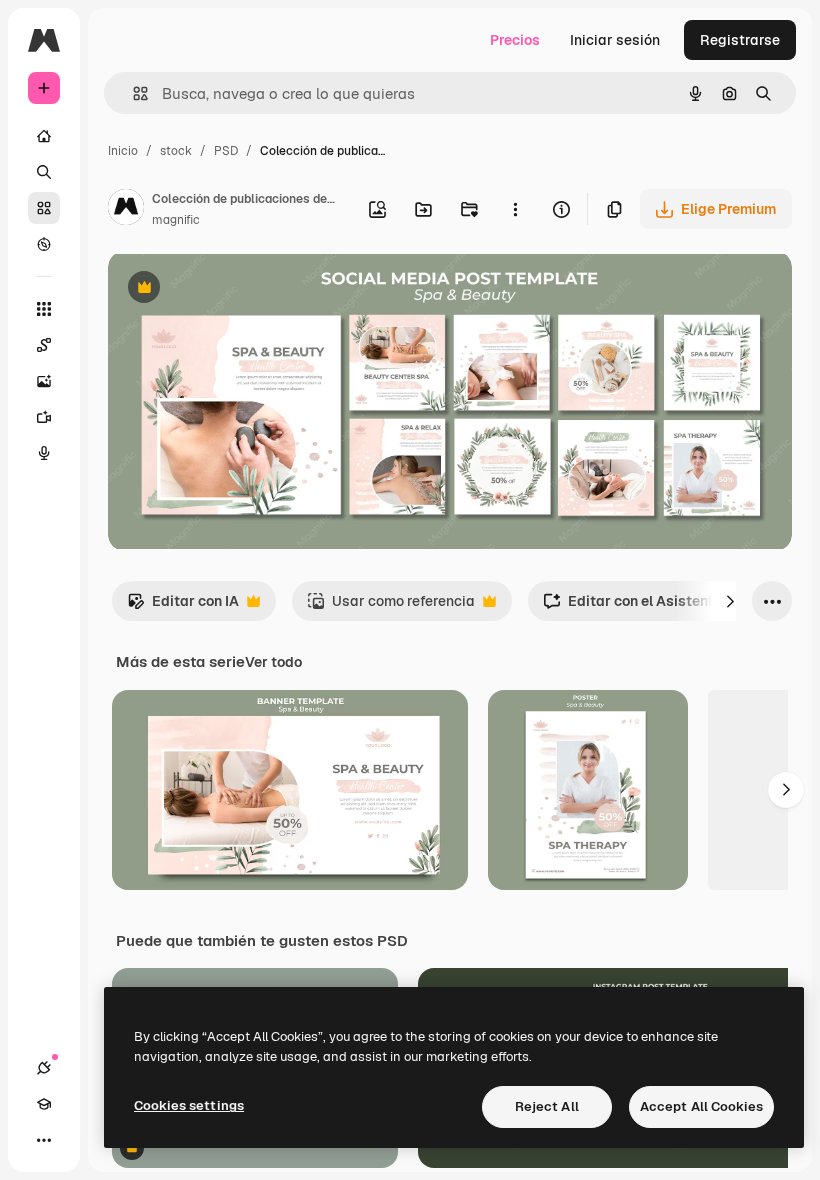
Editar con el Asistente (632, 606)
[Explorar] (44, 244)
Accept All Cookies (701, 1106)
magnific (176, 220)
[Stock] (44, 208)
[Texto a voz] (44, 453)
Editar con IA (183, 606)
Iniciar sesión (615, 40)
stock (176, 151)
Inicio (123, 151)
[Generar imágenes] (44, 381)
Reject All (547, 1106)
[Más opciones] (515, 209)
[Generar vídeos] (44, 417)
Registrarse (740, 40)
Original (236, 289)
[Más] (44, 1140)
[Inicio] (44, 136)
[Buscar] (44, 172)
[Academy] (44, 1104)
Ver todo (273, 662)
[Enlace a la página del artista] (126, 210)
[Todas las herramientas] (44, 309)
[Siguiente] (730, 601)
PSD (226, 151)
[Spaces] (44, 345)
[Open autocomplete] (132, 93)
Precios (515, 40)
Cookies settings (189, 1105)
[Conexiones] (44, 1068)
